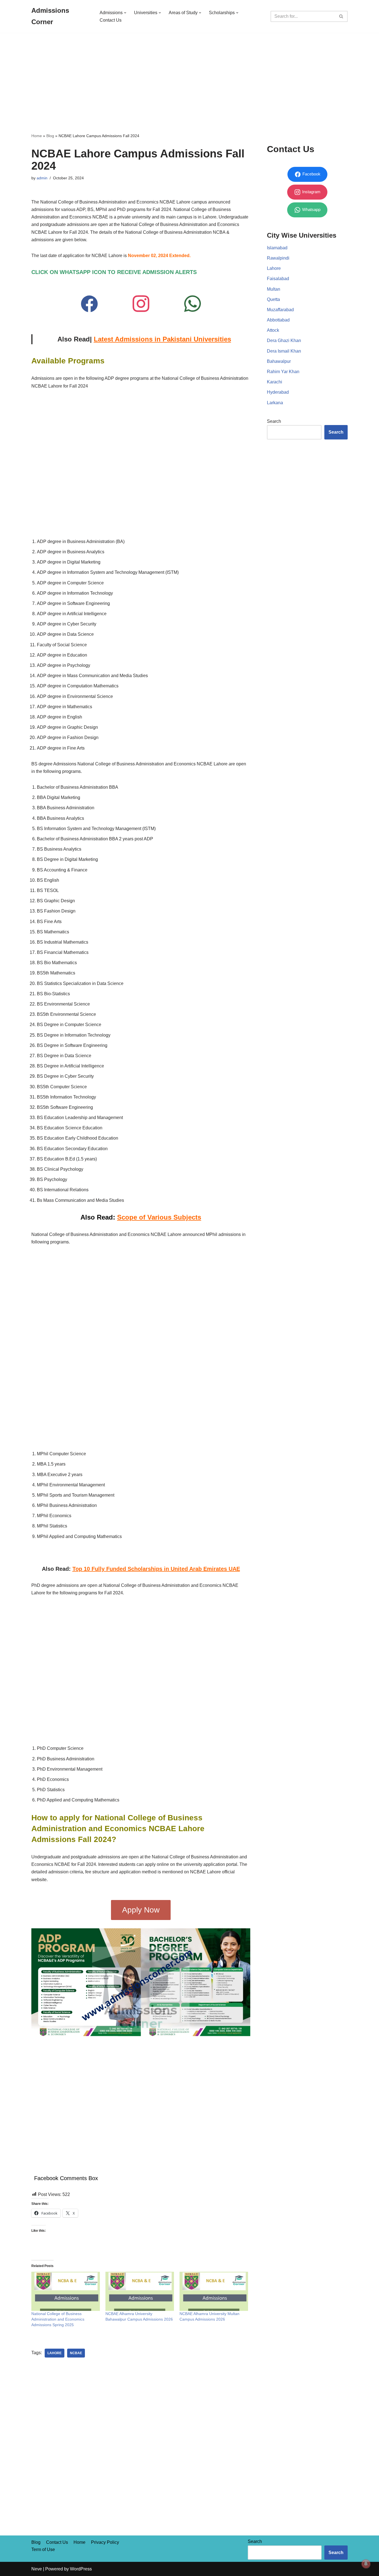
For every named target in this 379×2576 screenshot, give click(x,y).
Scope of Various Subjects (159, 1217)
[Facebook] (89, 304)
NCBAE (76, 2353)
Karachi (275, 382)
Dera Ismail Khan (284, 351)
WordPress (81, 2569)
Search (274, 421)
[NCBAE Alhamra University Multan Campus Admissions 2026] (214, 2291)
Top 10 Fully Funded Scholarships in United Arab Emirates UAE (156, 1569)
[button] (125, 13)
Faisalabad (278, 279)
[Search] (341, 16)
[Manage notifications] (366, 2564)
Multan (274, 289)
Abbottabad (278, 320)
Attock (273, 330)
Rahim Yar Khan (283, 372)
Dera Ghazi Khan (284, 340)
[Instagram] (141, 304)
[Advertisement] (189, 74)
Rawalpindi (278, 258)
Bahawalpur (279, 361)
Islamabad (277, 248)
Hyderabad (278, 392)
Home (37, 136)
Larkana (275, 403)
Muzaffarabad (280, 310)
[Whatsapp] (193, 304)
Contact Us (111, 20)
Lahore (55, 2353)
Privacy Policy (105, 2542)
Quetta (273, 299)
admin (42, 178)
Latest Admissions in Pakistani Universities (162, 339)
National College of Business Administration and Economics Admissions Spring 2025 (58, 2319)
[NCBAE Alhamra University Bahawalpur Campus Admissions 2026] (140, 2291)
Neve (37, 2569)
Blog (50, 136)
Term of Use (43, 2549)
